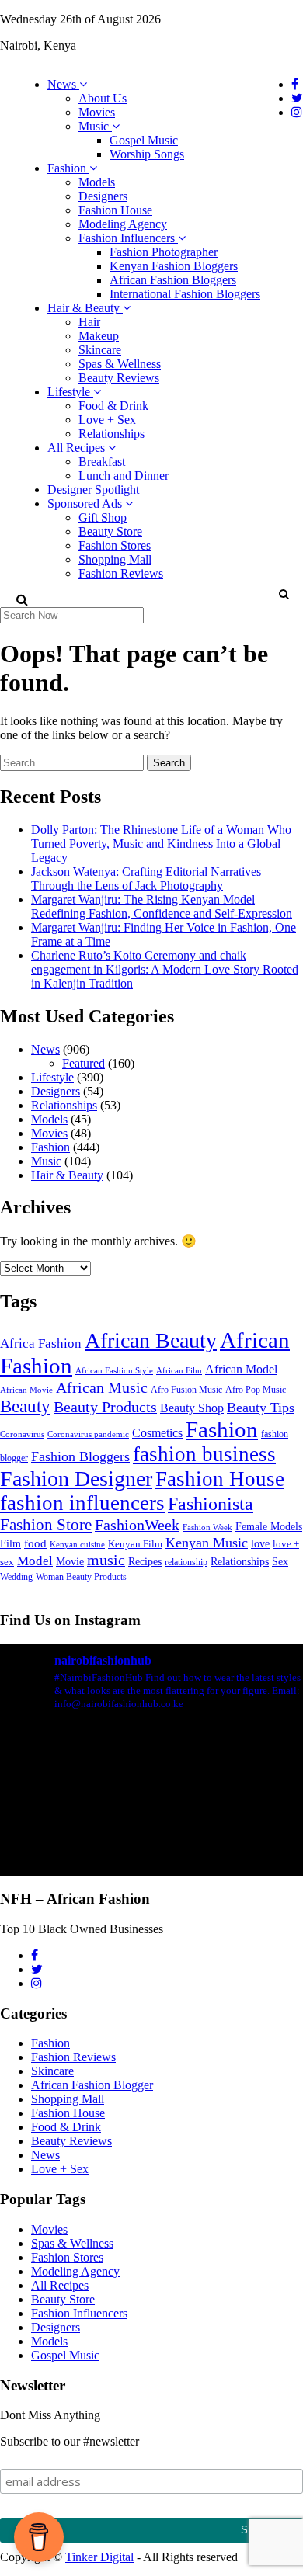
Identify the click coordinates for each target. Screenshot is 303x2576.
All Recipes (78, 448)
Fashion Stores (115, 545)
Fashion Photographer (164, 252)
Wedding (16, 1577)
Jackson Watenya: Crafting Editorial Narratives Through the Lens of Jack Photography (146, 878)
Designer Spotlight (93, 490)
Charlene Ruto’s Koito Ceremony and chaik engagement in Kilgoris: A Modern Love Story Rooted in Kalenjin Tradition (165, 969)
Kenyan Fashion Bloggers (174, 266)
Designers (103, 196)
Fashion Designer (76, 1479)
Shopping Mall (115, 559)
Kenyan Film (135, 1544)
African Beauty (151, 1340)
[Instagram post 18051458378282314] (151, 1814)
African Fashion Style (114, 1371)
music (106, 1560)
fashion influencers (82, 1503)
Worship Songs (147, 154)
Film (10, 1544)
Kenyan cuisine (77, 1545)
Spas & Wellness (120, 364)
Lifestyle (70, 392)
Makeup (99, 336)
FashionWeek (137, 1525)
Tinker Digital (99, 2557)
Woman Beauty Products (81, 1577)
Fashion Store (46, 1525)
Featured (84, 1063)
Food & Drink (113, 406)
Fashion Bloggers (80, 1456)
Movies (97, 112)
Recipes (145, 1561)
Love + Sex (107, 420)
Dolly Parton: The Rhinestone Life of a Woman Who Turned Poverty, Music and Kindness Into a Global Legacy (161, 844)
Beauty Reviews (119, 378)
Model (35, 1561)
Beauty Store (110, 531)
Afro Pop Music (256, 1390)
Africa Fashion (41, 1344)
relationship (186, 1562)
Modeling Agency (123, 224)
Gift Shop (103, 517)
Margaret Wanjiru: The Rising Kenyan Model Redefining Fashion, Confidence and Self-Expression (162, 906)
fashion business (204, 1454)
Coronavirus (22, 1434)
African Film (179, 1370)
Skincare (100, 350)
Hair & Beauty (85, 308)
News (63, 84)
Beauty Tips (261, 1408)
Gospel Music (144, 140)
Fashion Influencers (128, 238)
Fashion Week (207, 1527)
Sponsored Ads (86, 503)
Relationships (111, 434)
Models (97, 182)
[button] (283, 594)
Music (95, 126)
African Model (241, 1369)
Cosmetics (157, 1433)
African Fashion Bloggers (173, 280)
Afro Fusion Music (186, 1390)
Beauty (25, 1406)
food (35, 1543)
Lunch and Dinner (124, 476)
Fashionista (211, 1503)
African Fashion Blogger (92, 2085)
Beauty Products (105, 1407)
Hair (89, 322)
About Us (103, 98)
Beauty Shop (192, 1408)
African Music (102, 1387)
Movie (70, 1562)
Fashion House (115, 210)
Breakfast (102, 462)
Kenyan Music (207, 1543)
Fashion (68, 168)
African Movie (26, 1390)
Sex (280, 1561)
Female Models (269, 1526)
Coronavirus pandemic (88, 1434)
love (260, 1544)
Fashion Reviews (121, 573)
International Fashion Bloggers (185, 294)
